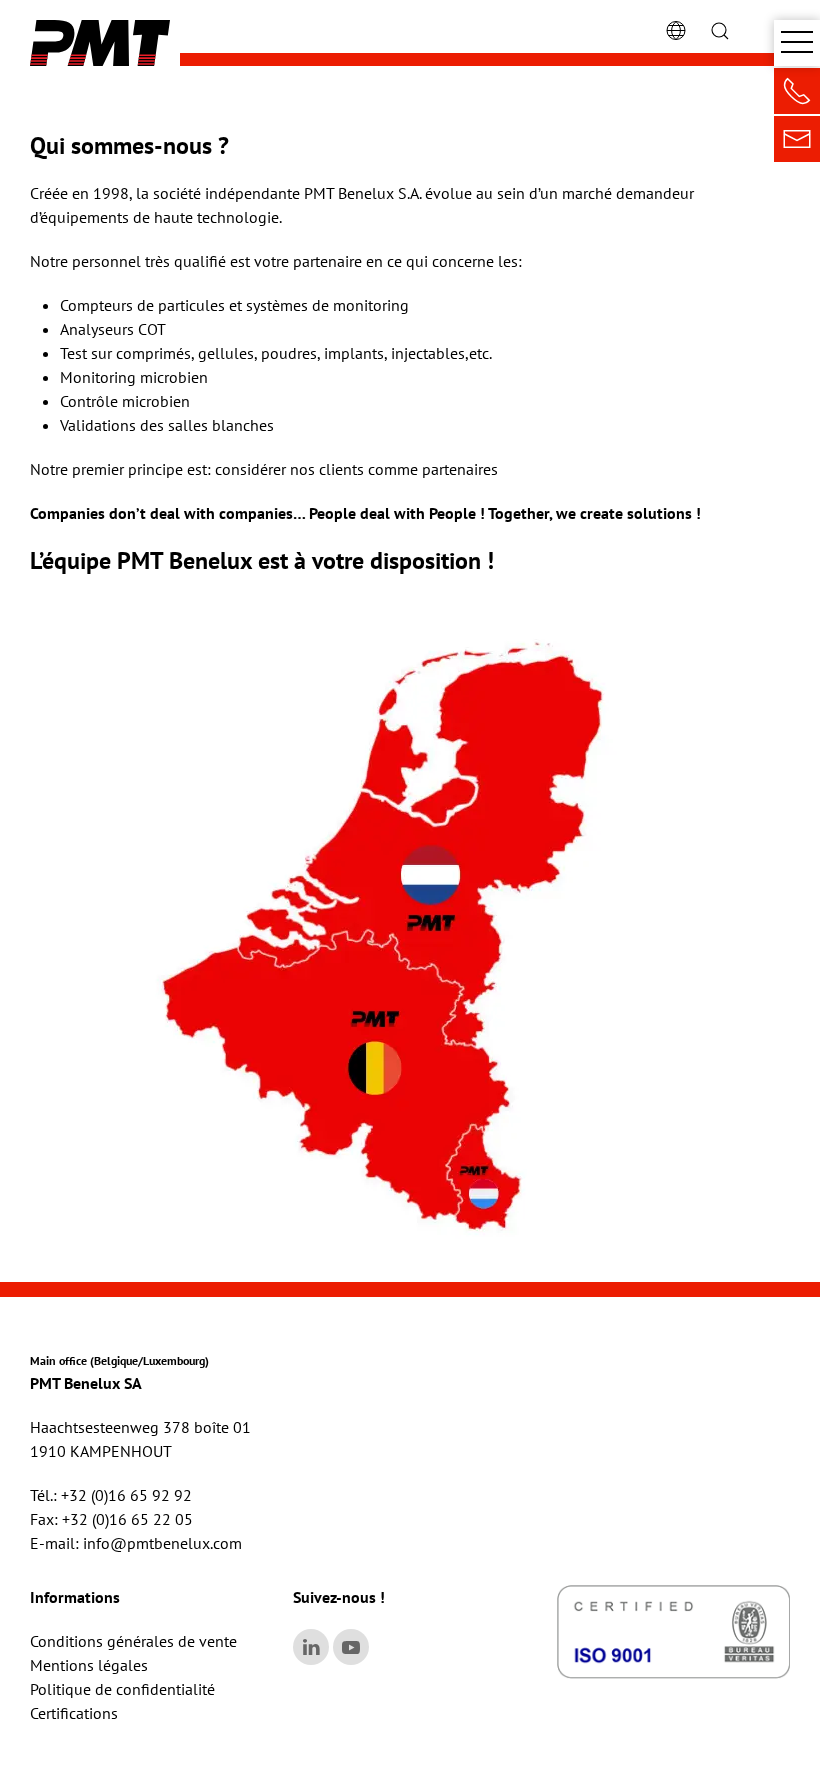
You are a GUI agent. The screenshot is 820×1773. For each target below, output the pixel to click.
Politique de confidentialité (122, 1689)
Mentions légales (89, 1665)
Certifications (74, 1713)
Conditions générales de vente (133, 1641)
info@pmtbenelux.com (162, 1543)
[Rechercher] (720, 29)
